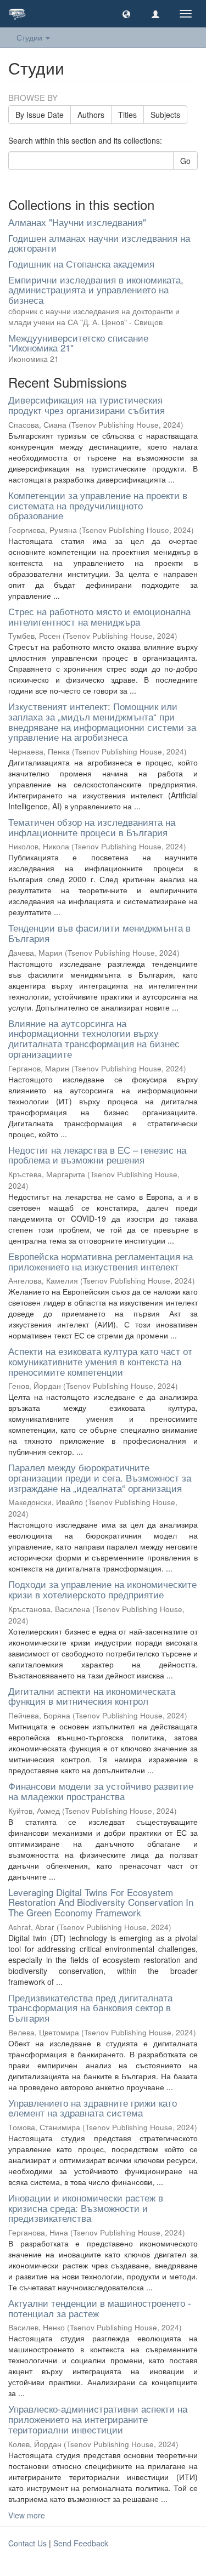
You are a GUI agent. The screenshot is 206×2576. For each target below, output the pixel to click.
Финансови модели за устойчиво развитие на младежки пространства (101, 1791)
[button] (126, 14)
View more (27, 2515)
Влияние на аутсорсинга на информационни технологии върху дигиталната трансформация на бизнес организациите (94, 1038)
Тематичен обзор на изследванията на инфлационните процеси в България (92, 827)
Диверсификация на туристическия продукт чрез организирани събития (87, 405)
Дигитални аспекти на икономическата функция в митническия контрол (92, 1696)
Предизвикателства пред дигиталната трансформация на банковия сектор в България (90, 2007)
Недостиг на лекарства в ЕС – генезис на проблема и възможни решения (97, 1155)
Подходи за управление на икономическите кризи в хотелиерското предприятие (102, 1589)
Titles (127, 115)
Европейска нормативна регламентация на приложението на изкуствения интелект (101, 1261)
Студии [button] (30, 37)
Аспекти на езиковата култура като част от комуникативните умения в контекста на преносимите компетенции (100, 1361)
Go (185, 161)
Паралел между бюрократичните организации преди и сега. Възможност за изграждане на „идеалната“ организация (100, 1477)
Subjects (165, 115)
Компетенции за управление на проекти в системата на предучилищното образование (98, 505)
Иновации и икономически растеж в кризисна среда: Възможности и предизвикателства (86, 2208)
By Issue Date (40, 115)
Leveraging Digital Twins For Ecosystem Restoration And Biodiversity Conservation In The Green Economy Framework (101, 1902)
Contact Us (27, 2543)
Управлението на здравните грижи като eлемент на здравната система (93, 2108)
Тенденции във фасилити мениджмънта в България (99, 933)
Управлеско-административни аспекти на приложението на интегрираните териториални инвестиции (98, 2419)
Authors (91, 115)
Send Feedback (81, 2543)
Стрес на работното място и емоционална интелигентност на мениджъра (99, 616)
